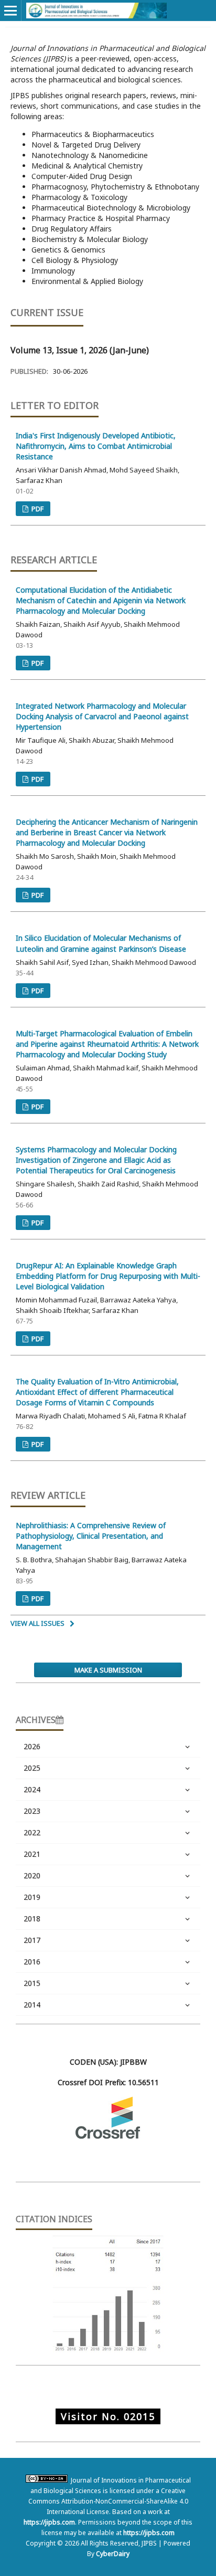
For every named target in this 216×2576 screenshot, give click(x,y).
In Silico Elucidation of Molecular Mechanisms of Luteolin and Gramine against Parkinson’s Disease (101, 943)
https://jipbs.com (49, 2522)
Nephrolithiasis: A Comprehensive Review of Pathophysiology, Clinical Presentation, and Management (91, 1536)
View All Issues (37, 1623)
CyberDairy (113, 2554)
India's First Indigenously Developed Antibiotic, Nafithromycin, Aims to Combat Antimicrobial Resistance (96, 446)
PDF (37, 509)
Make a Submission (108, 1670)
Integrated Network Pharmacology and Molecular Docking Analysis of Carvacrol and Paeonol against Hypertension (102, 716)
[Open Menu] (10, 10)
